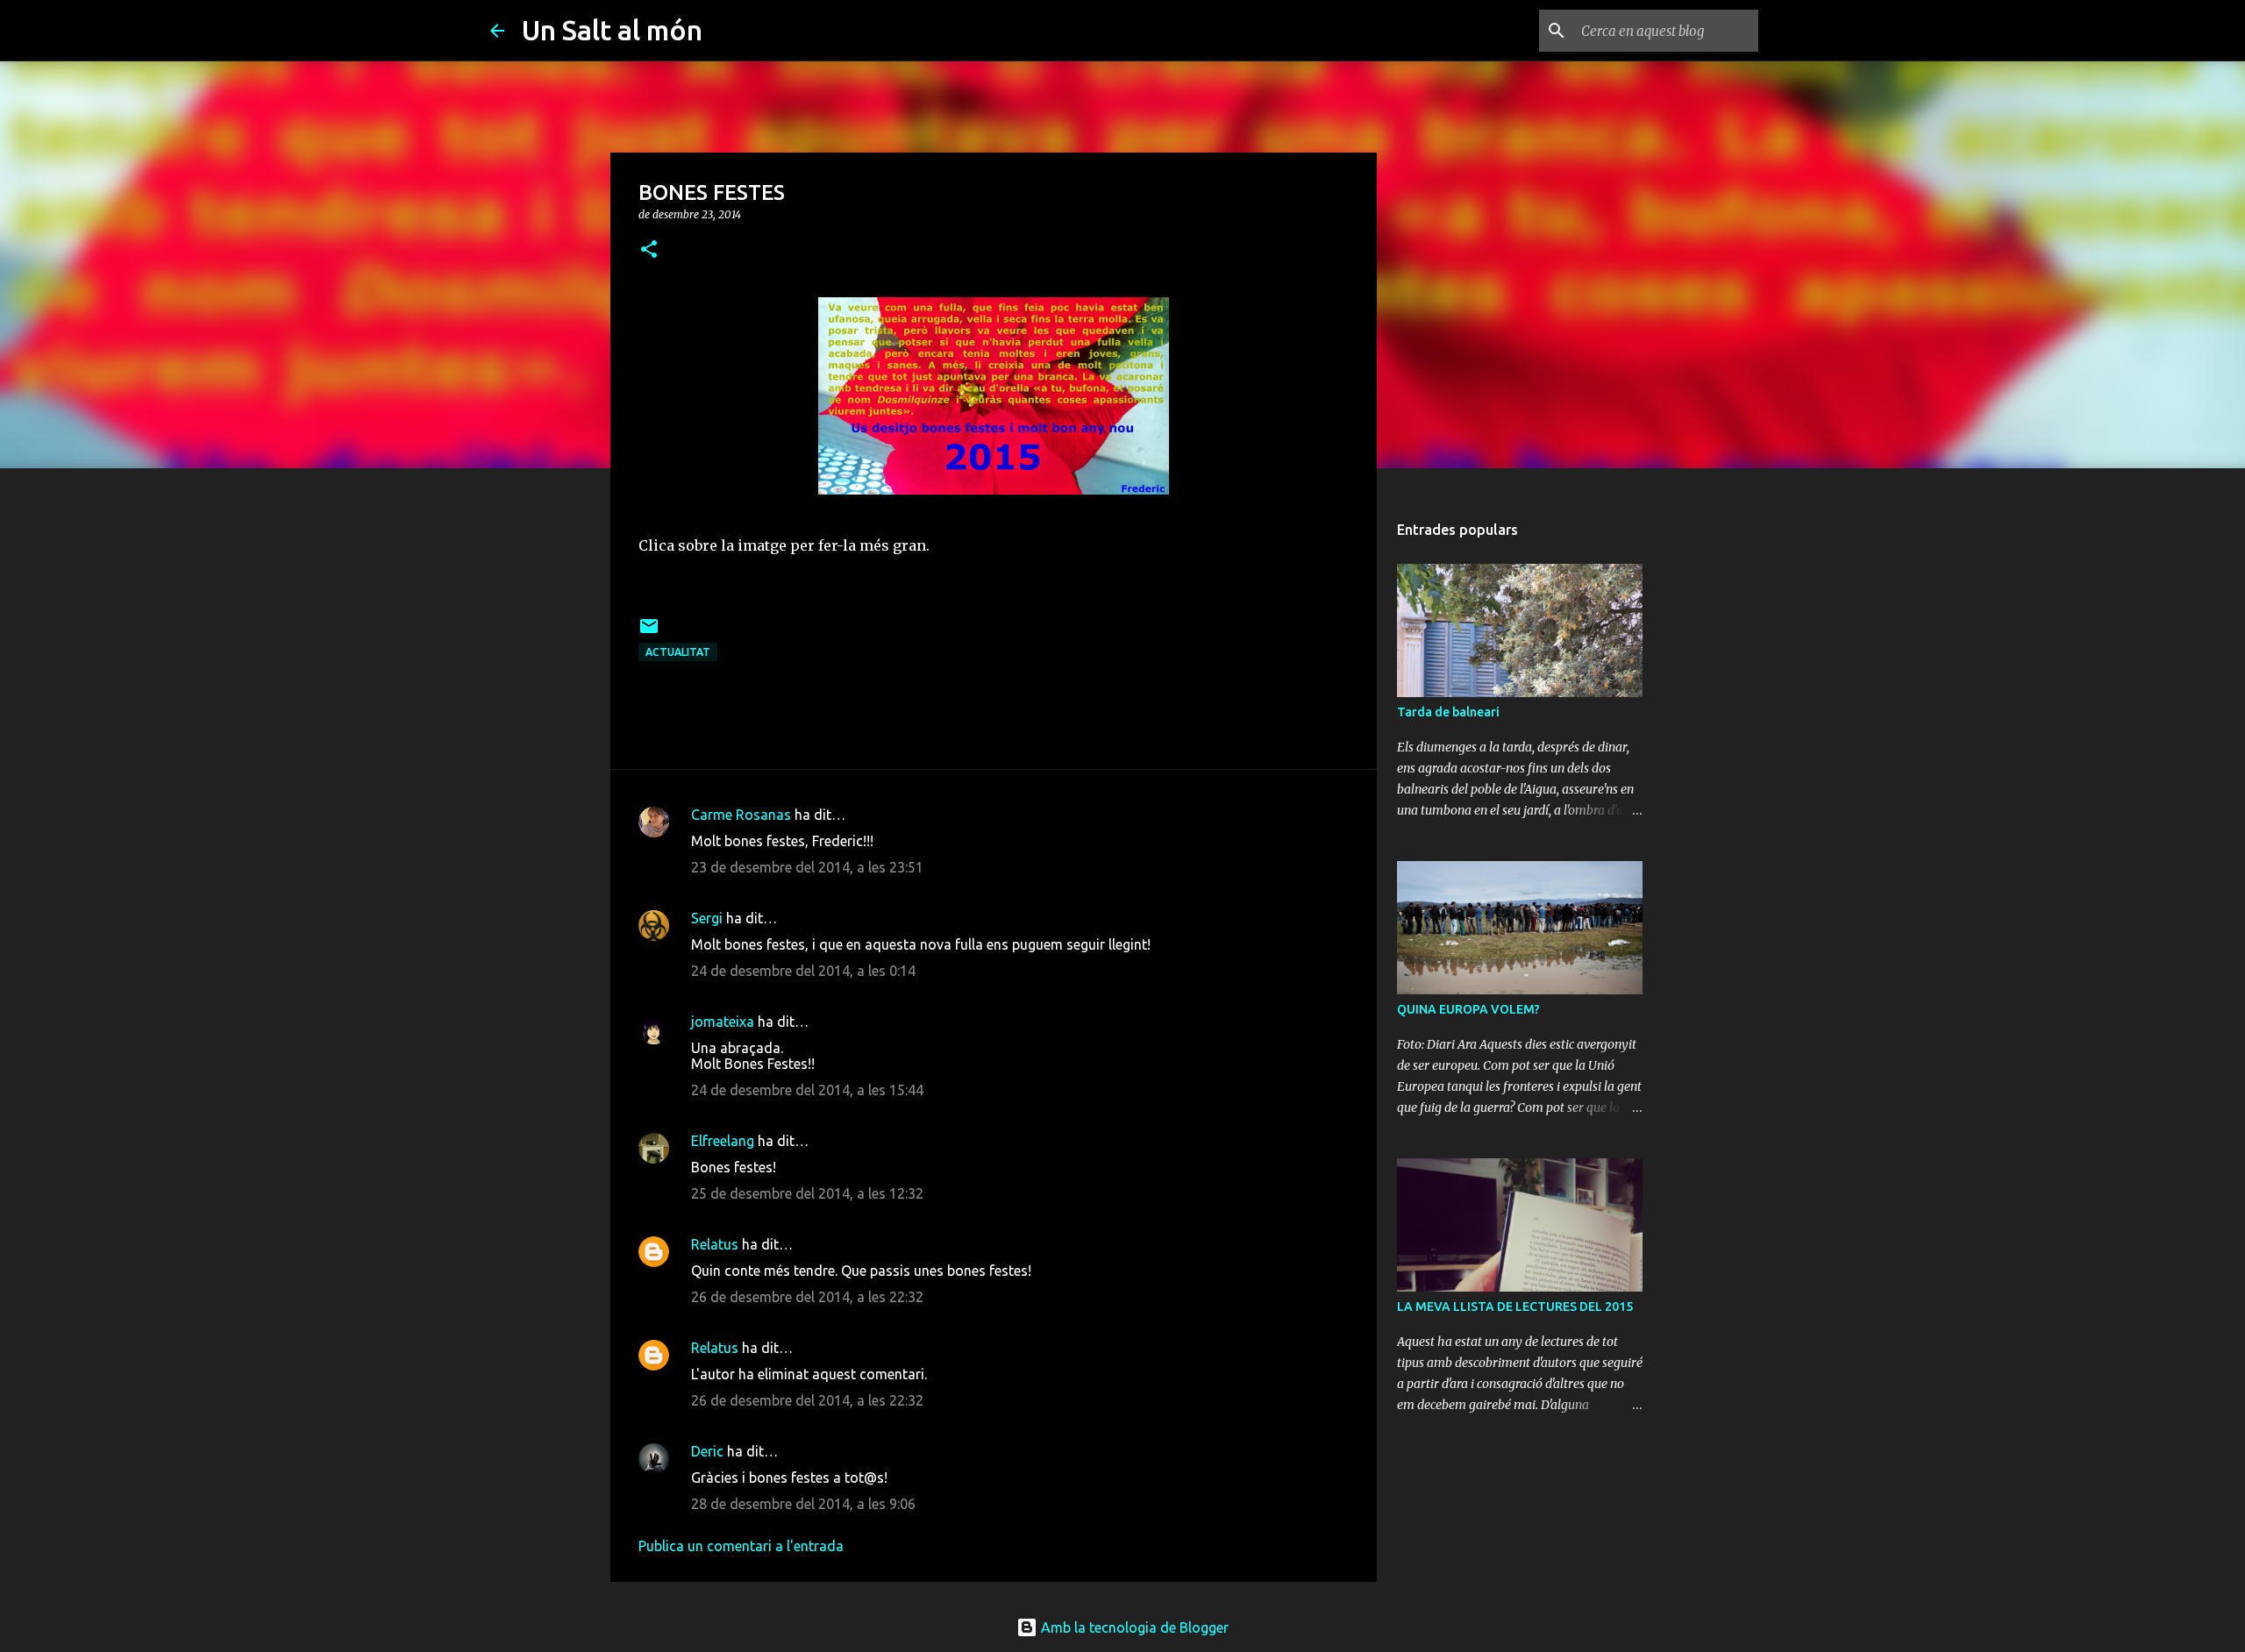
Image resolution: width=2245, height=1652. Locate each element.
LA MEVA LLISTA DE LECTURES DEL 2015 (1515, 1307)
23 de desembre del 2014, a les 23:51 (807, 867)
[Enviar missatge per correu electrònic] (649, 633)
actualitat (678, 652)
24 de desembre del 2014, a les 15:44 (807, 1090)
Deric (707, 1451)
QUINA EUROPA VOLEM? (1468, 1009)
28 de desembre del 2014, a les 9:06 (803, 1504)
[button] (649, 250)
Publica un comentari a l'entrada (741, 1546)
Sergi (707, 918)
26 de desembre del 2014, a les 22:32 (807, 1297)
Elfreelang (723, 1141)
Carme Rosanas (741, 815)
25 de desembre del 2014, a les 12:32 (807, 1193)
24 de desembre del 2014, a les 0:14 (803, 971)
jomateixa (723, 1022)
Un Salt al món (612, 30)
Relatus (715, 1244)
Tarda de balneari (1448, 712)
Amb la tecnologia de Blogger (1133, 1627)
